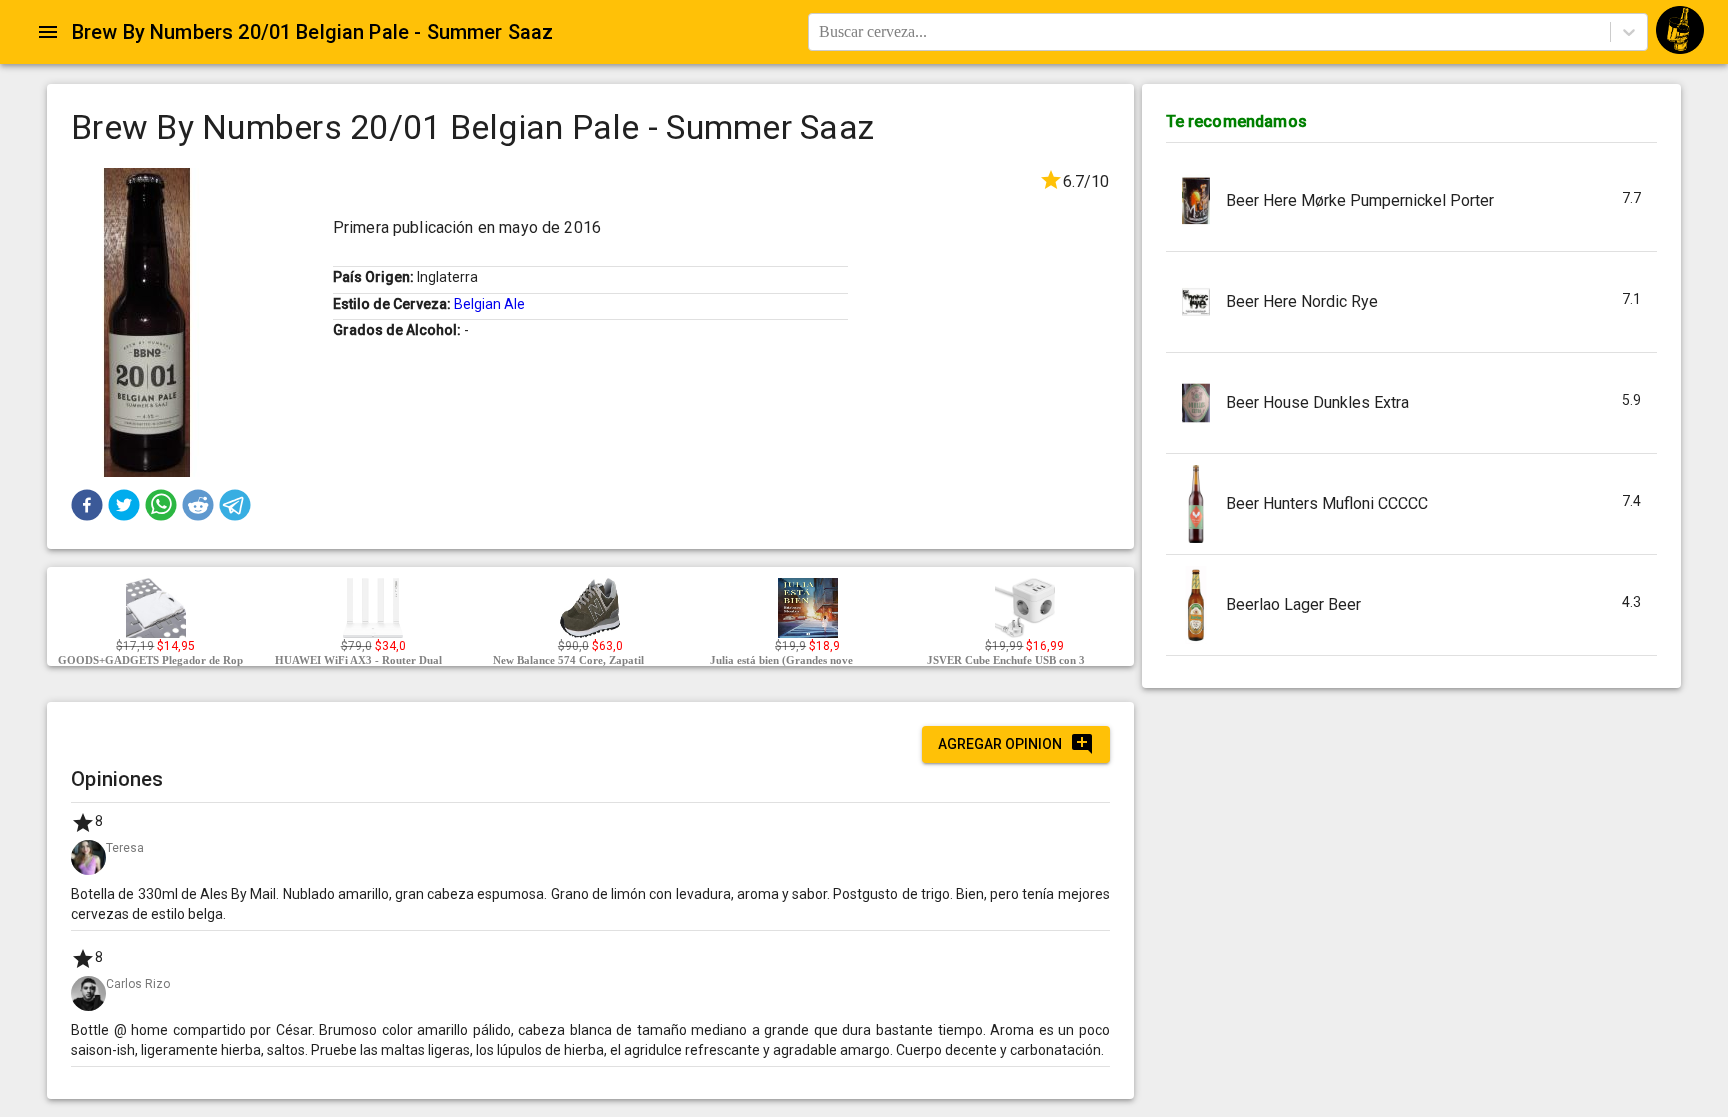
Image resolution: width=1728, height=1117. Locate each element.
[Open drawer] (48, 32)
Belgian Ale (489, 304)
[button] (87, 505)
